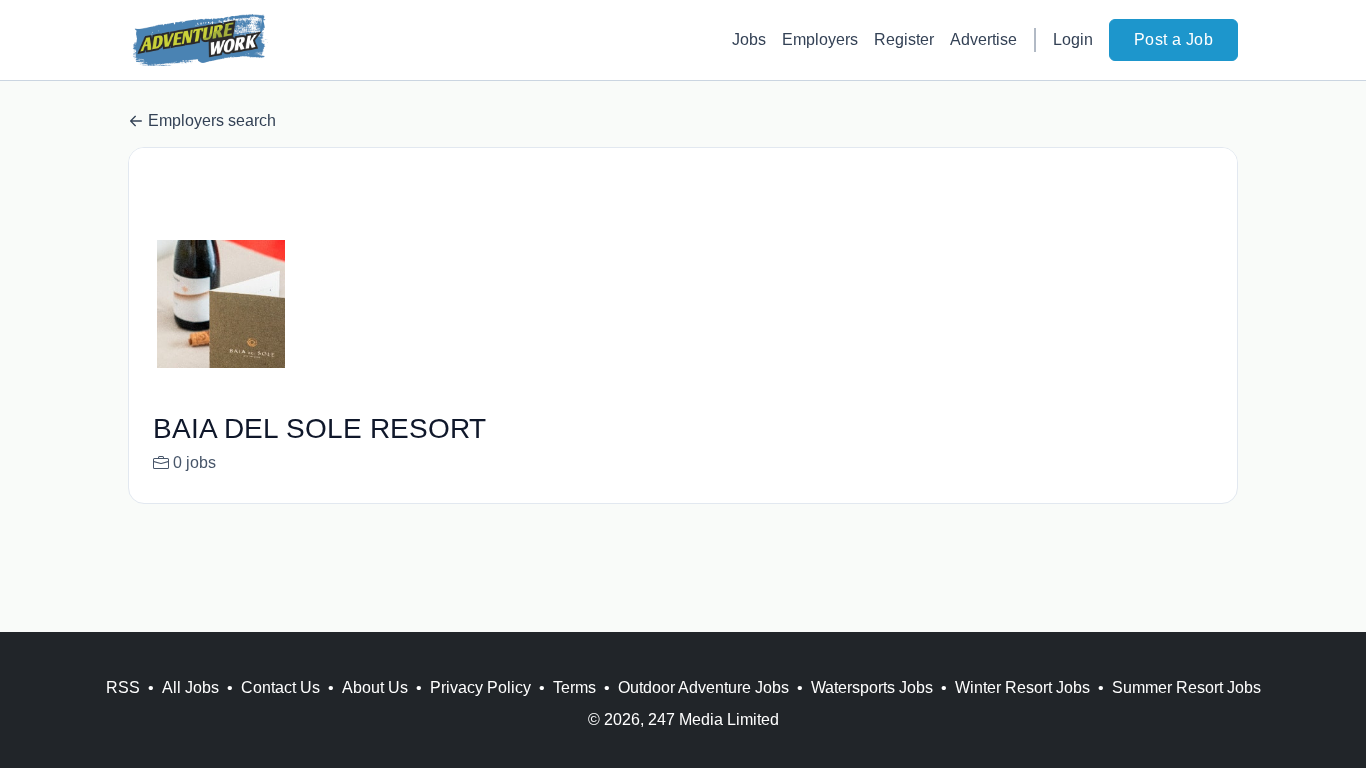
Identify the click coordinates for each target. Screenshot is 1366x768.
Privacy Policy (480, 687)
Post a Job (1173, 39)
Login (1073, 39)
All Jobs (190, 687)
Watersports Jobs (872, 687)
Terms (574, 687)
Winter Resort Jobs (1022, 687)
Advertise (983, 39)
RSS (123, 687)
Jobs (749, 39)
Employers (820, 39)
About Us (375, 687)
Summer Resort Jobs (1186, 687)
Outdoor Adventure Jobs (703, 687)
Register (904, 39)
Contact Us (280, 687)
